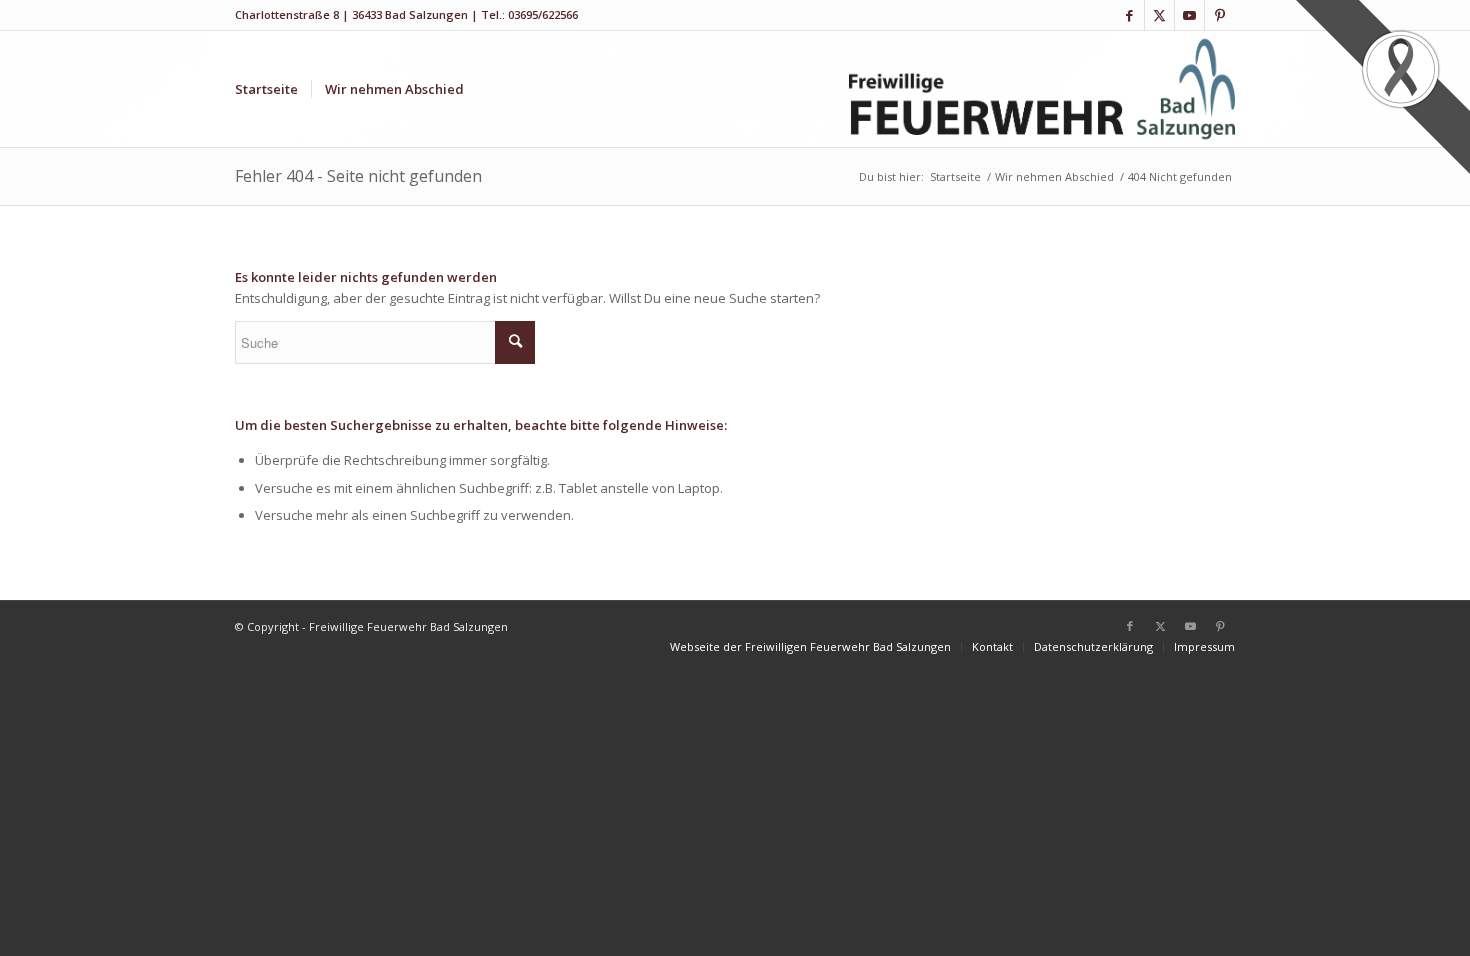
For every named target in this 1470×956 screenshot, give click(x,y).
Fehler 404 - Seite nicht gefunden (358, 176)
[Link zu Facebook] (1129, 15)
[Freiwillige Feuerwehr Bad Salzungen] (1042, 89)
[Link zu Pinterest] (1220, 15)
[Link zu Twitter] (1159, 15)
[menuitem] (266, 89)
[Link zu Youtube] (1189, 15)
